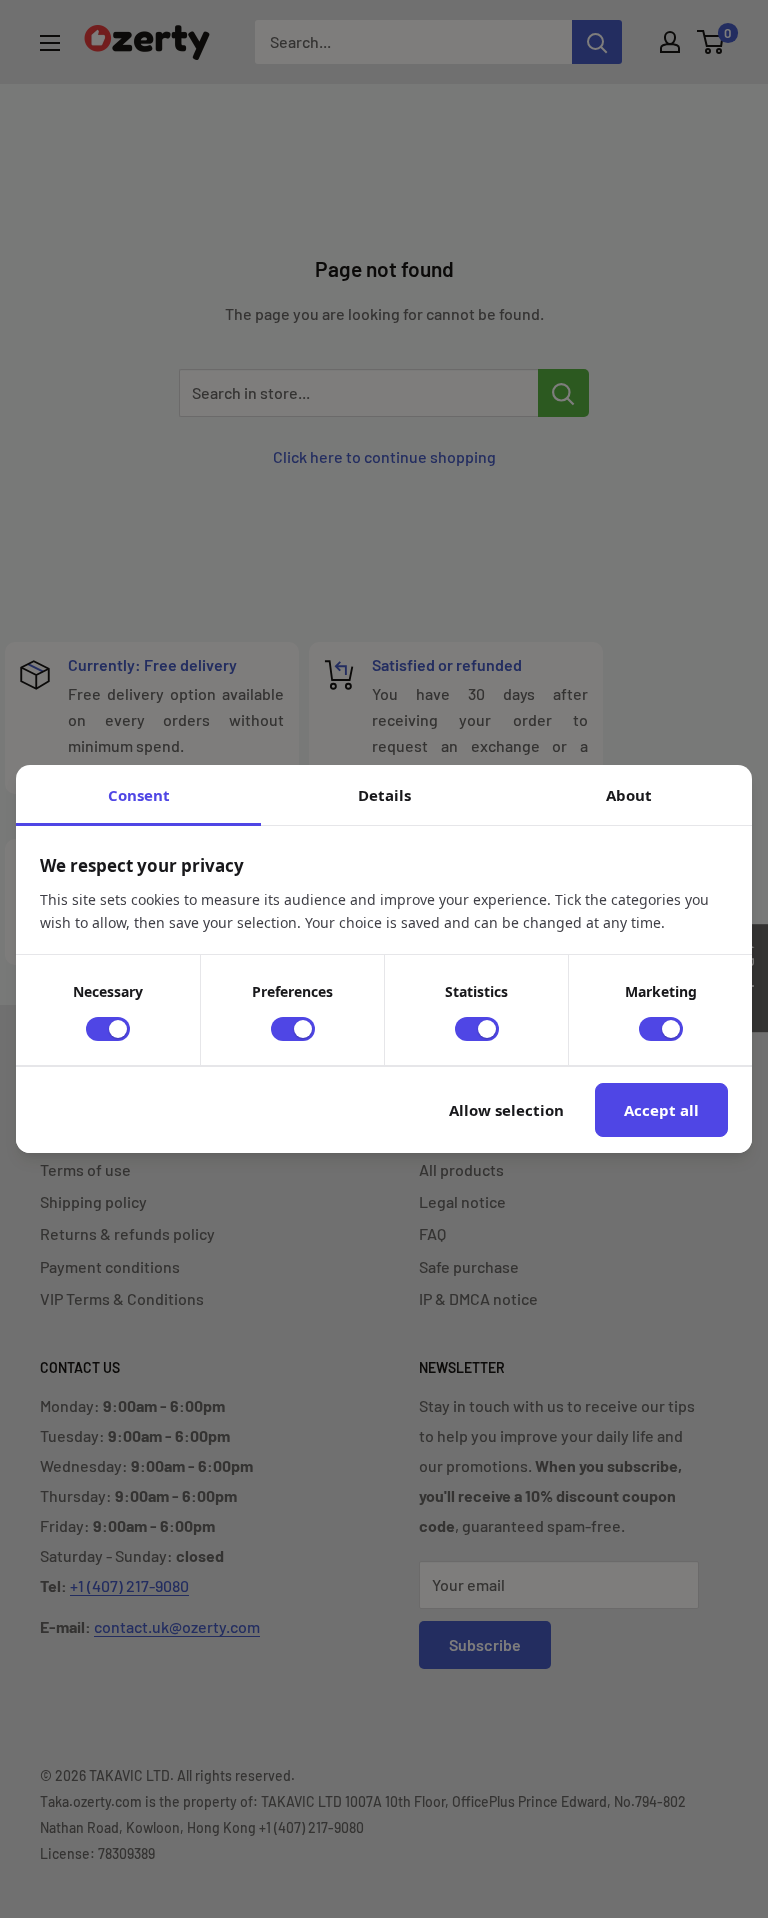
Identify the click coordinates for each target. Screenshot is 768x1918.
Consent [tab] (139, 795)
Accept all (661, 1110)
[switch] (108, 1029)
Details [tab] (384, 795)
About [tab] (629, 795)
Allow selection (506, 1110)
